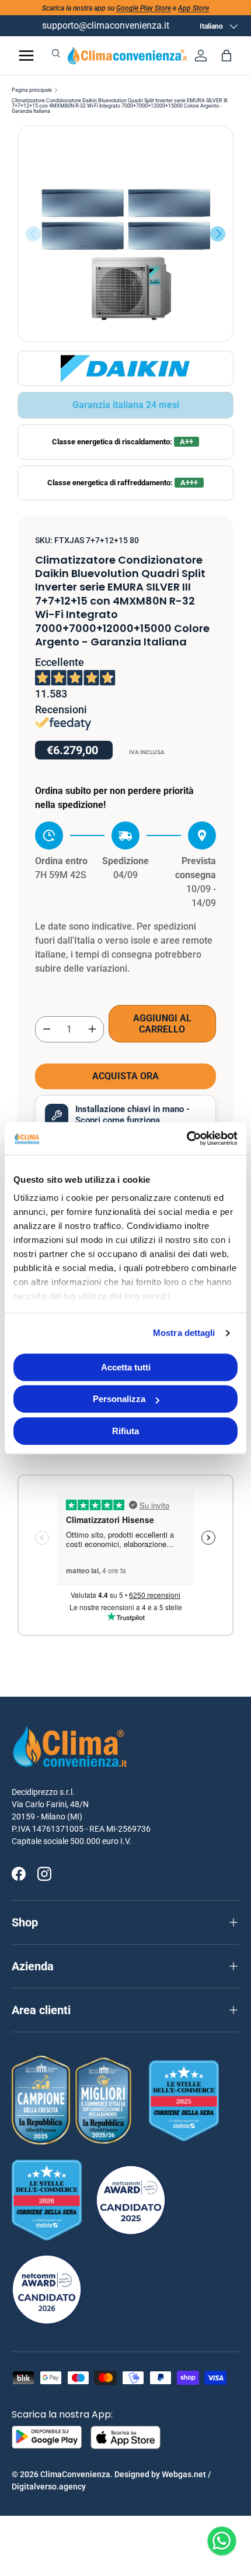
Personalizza (119, 1399)
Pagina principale (32, 90)
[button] (226, 56)
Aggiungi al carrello (162, 1024)
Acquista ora (125, 1076)
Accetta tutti (126, 1367)
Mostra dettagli (184, 1333)
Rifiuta (125, 1431)
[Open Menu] (26, 56)
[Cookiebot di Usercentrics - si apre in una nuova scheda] (186, 1138)
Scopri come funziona (118, 1120)
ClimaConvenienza (75, 2474)
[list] (125, 234)
